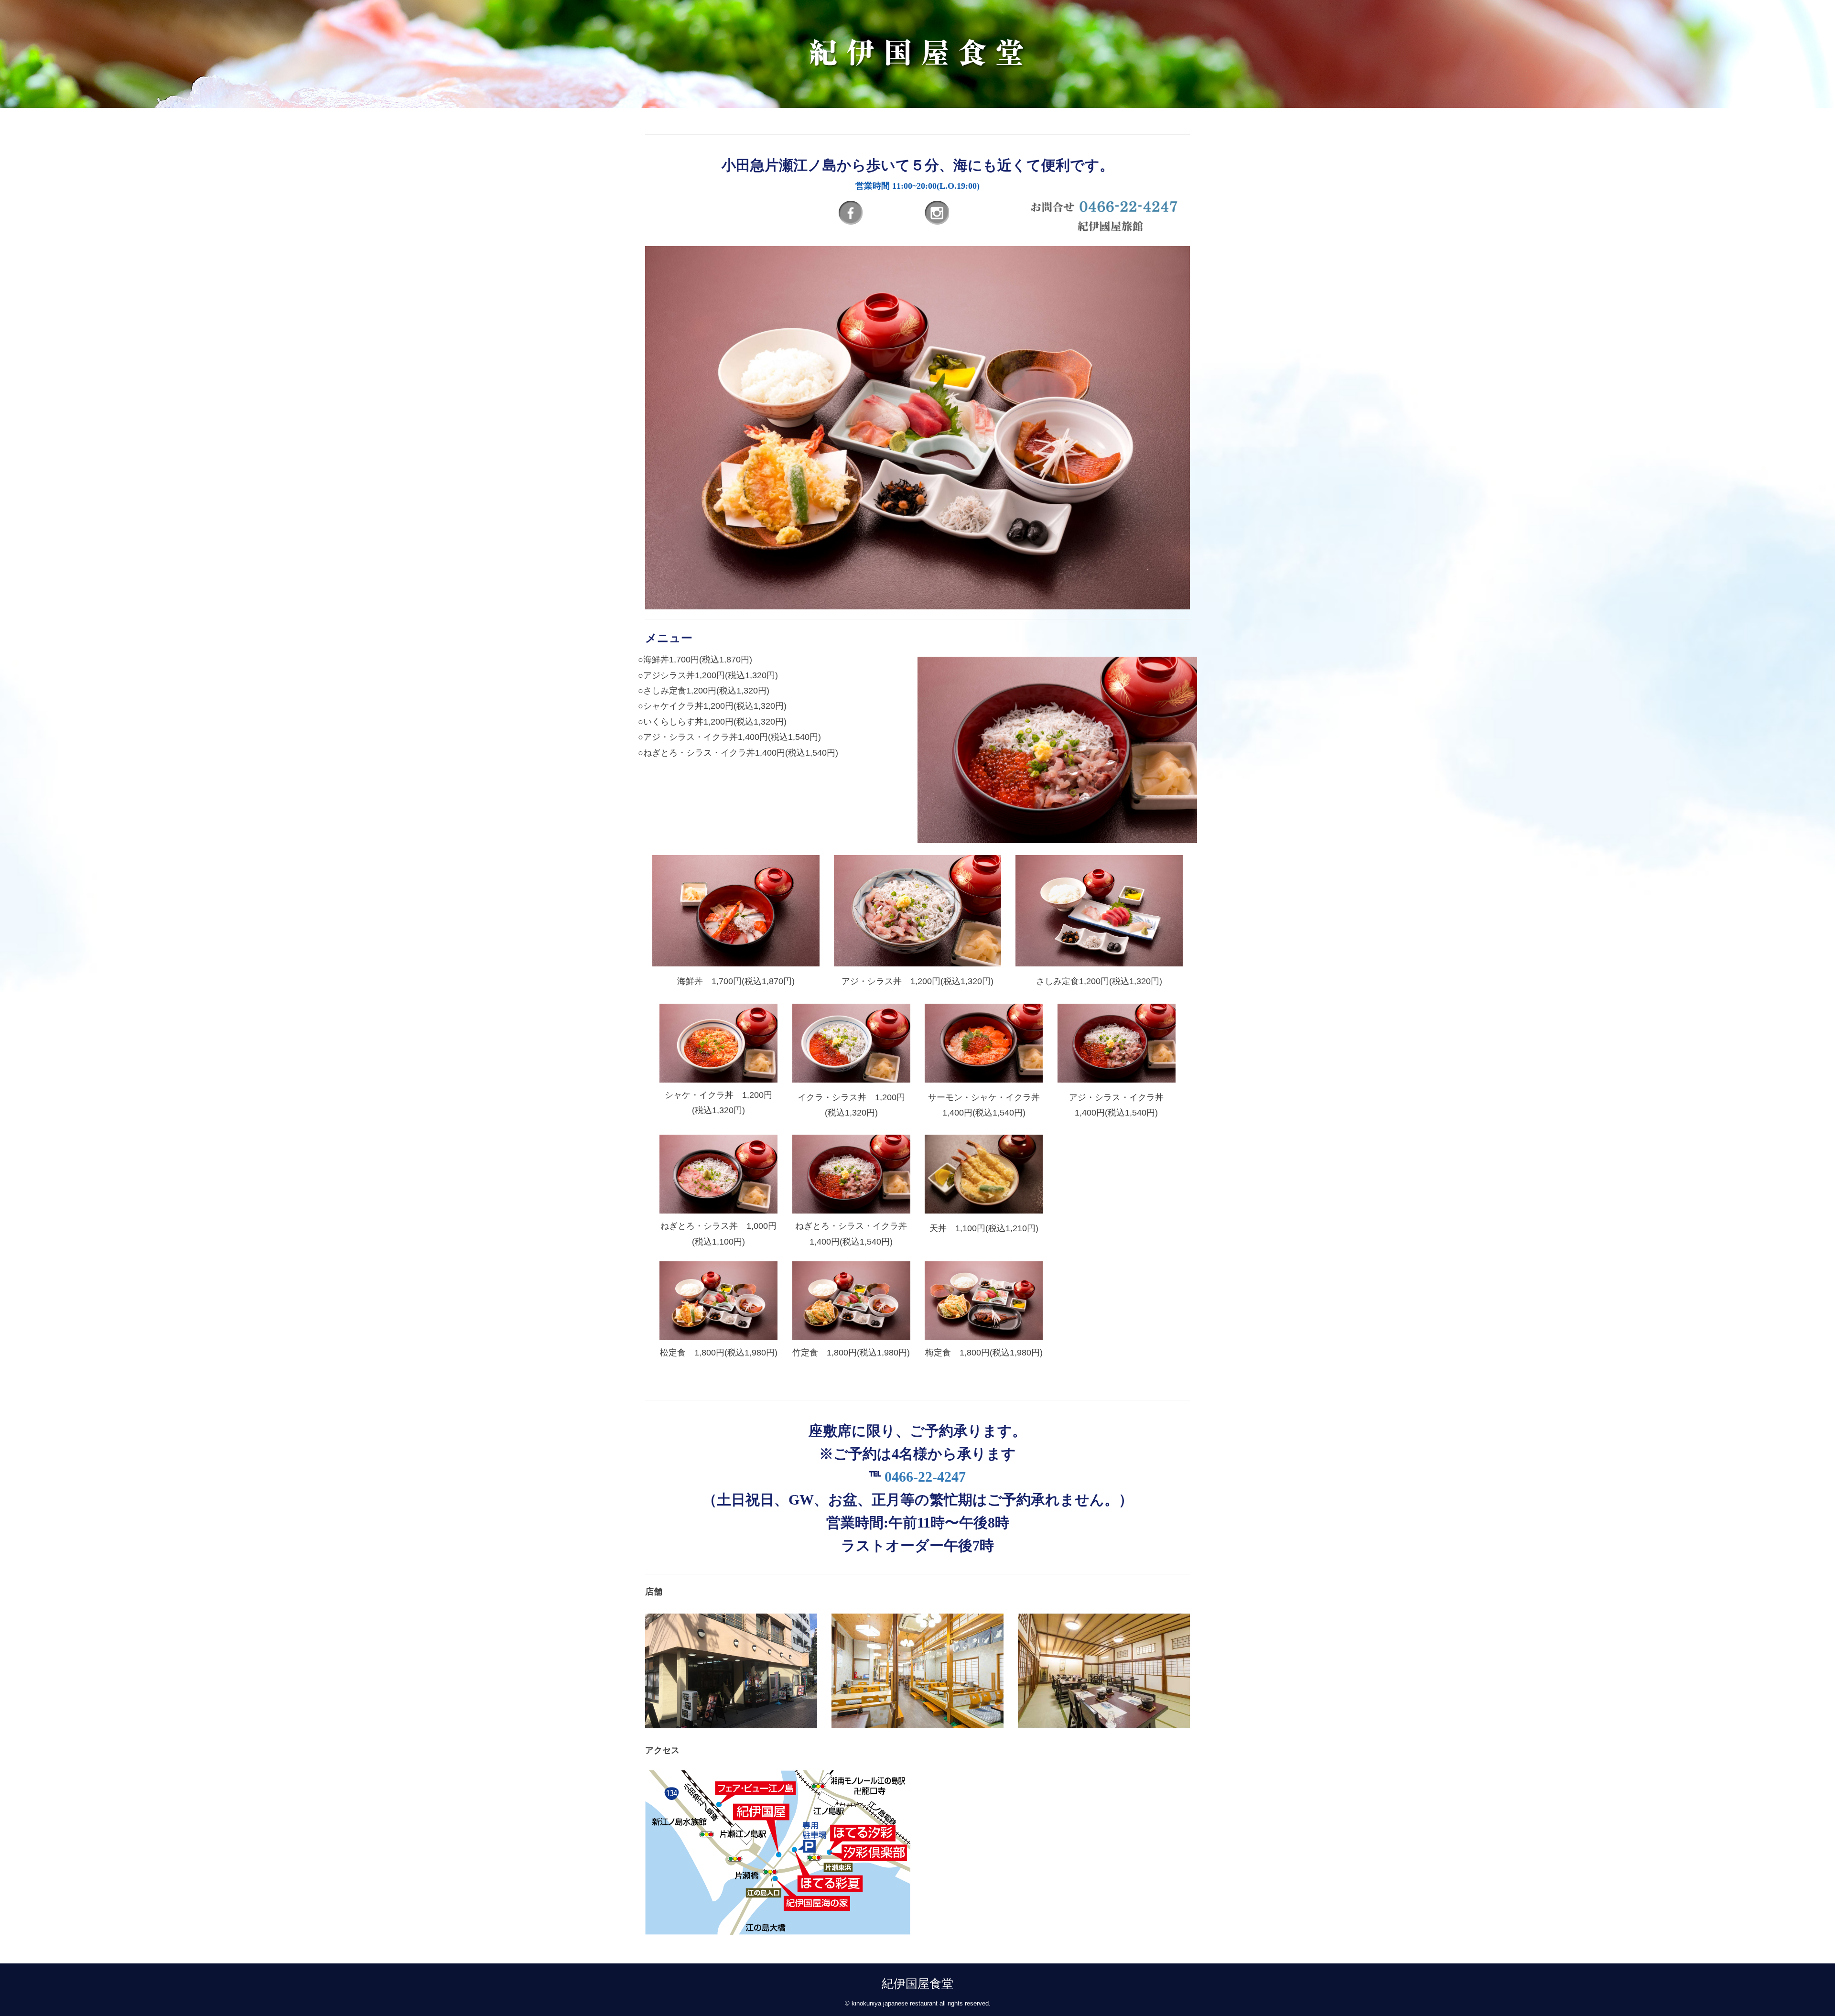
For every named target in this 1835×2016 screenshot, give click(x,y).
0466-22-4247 (925, 1477)
